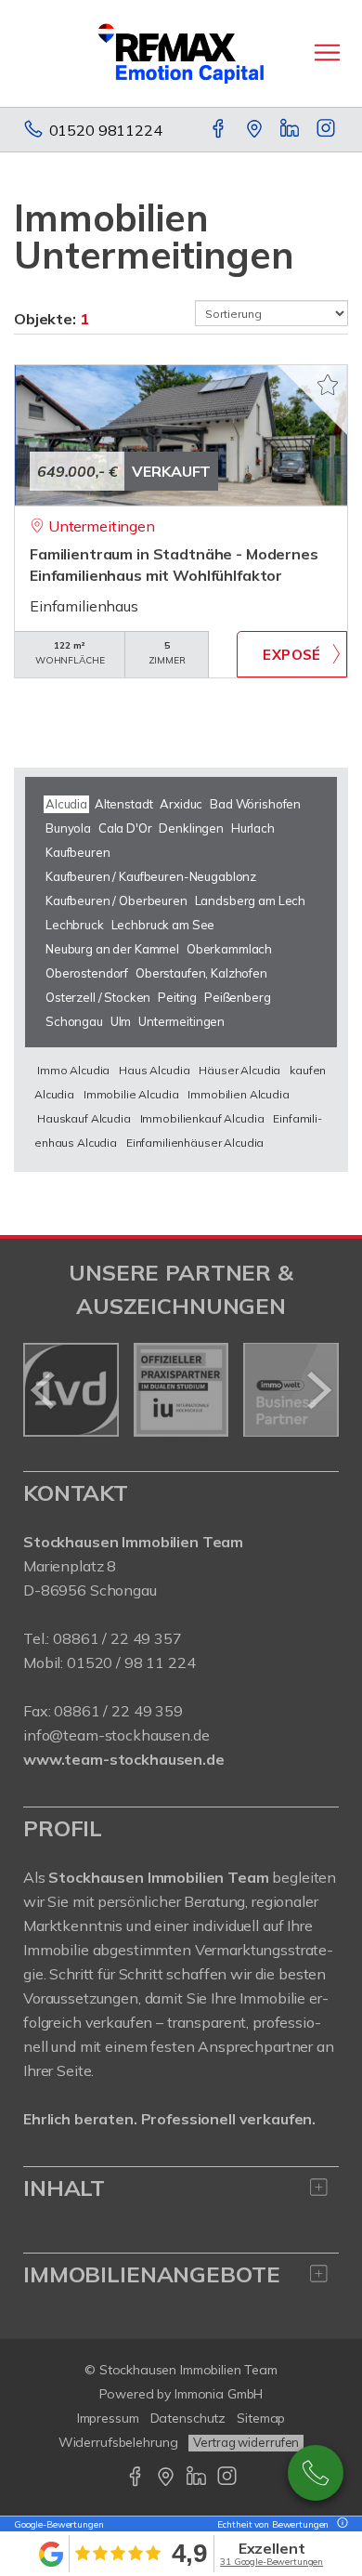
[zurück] (44, 1390)
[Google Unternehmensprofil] (256, 130)
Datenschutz (188, 2418)
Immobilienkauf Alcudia (202, 1118)
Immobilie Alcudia (131, 1094)
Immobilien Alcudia (238, 1094)
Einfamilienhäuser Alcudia (195, 1143)
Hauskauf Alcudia (84, 1118)
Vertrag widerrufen (246, 2442)
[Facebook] (220, 130)
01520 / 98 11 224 (131, 1663)
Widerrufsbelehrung (118, 2442)
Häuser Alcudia (239, 1070)
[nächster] (318, 1390)
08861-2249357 (316, 2473)
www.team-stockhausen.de (124, 1759)
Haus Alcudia (154, 1070)
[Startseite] (181, 53)
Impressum (108, 2418)
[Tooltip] (340, 2524)
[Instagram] (327, 130)
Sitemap (261, 2418)
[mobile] (327, 53)
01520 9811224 (106, 130)
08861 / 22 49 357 (117, 1638)
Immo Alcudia (73, 1070)
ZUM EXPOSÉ (292, 654)
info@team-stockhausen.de (116, 1735)
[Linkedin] (291, 130)
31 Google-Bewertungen (271, 2562)
